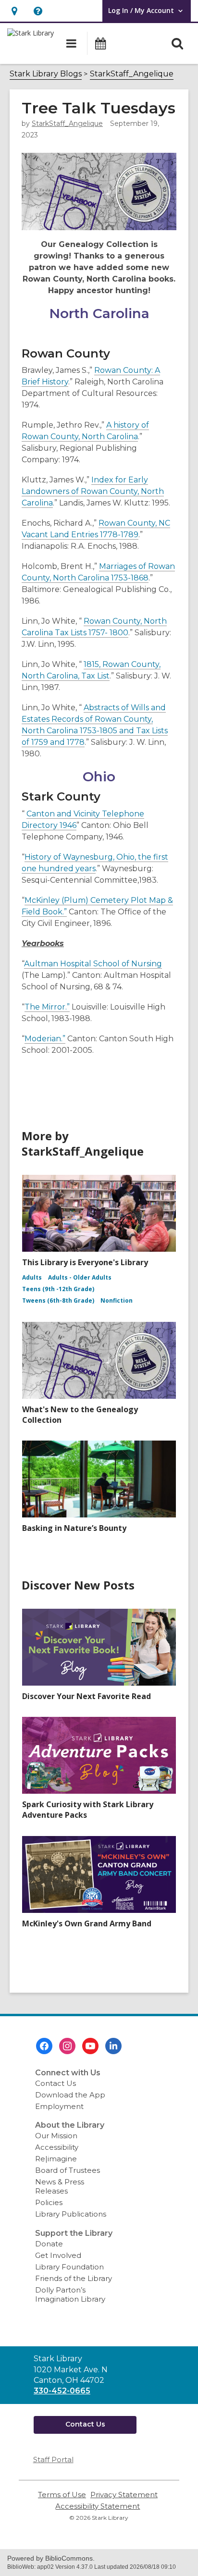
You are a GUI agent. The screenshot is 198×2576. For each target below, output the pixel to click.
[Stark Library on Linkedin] (113, 2046)
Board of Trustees (68, 2170)
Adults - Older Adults (80, 1277)
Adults (32, 1277)
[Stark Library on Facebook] (44, 2046)
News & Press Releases (60, 2186)
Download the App (70, 2095)
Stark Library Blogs (46, 74)
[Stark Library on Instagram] (67, 2046)
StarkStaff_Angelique (132, 74)
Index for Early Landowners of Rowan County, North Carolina (93, 491)
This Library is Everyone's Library (85, 1262)
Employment (59, 2106)
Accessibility (57, 2147)
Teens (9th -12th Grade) (58, 1289)
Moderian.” (45, 1039)
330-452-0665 (62, 2391)
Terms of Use (62, 2495)
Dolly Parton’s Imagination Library (70, 2294)
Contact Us (56, 2083)
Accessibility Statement (98, 2506)
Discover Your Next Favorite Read (87, 1696)
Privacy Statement (124, 2495)
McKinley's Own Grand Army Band (87, 1923)
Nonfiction (117, 1300)
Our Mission (56, 2136)
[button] (14, 11)
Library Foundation (69, 2267)
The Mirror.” (47, 1007)
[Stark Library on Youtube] (90, 2046)
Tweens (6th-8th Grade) (58, 1300)
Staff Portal (53, 2459)
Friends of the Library (74, 2278)
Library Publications (71, 2214)
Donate (49, 2244)
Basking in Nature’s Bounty (74, 1528)
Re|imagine (56, 2159)
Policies (49, 2202)
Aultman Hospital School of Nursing (93, 964)
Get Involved (58, 2255)
